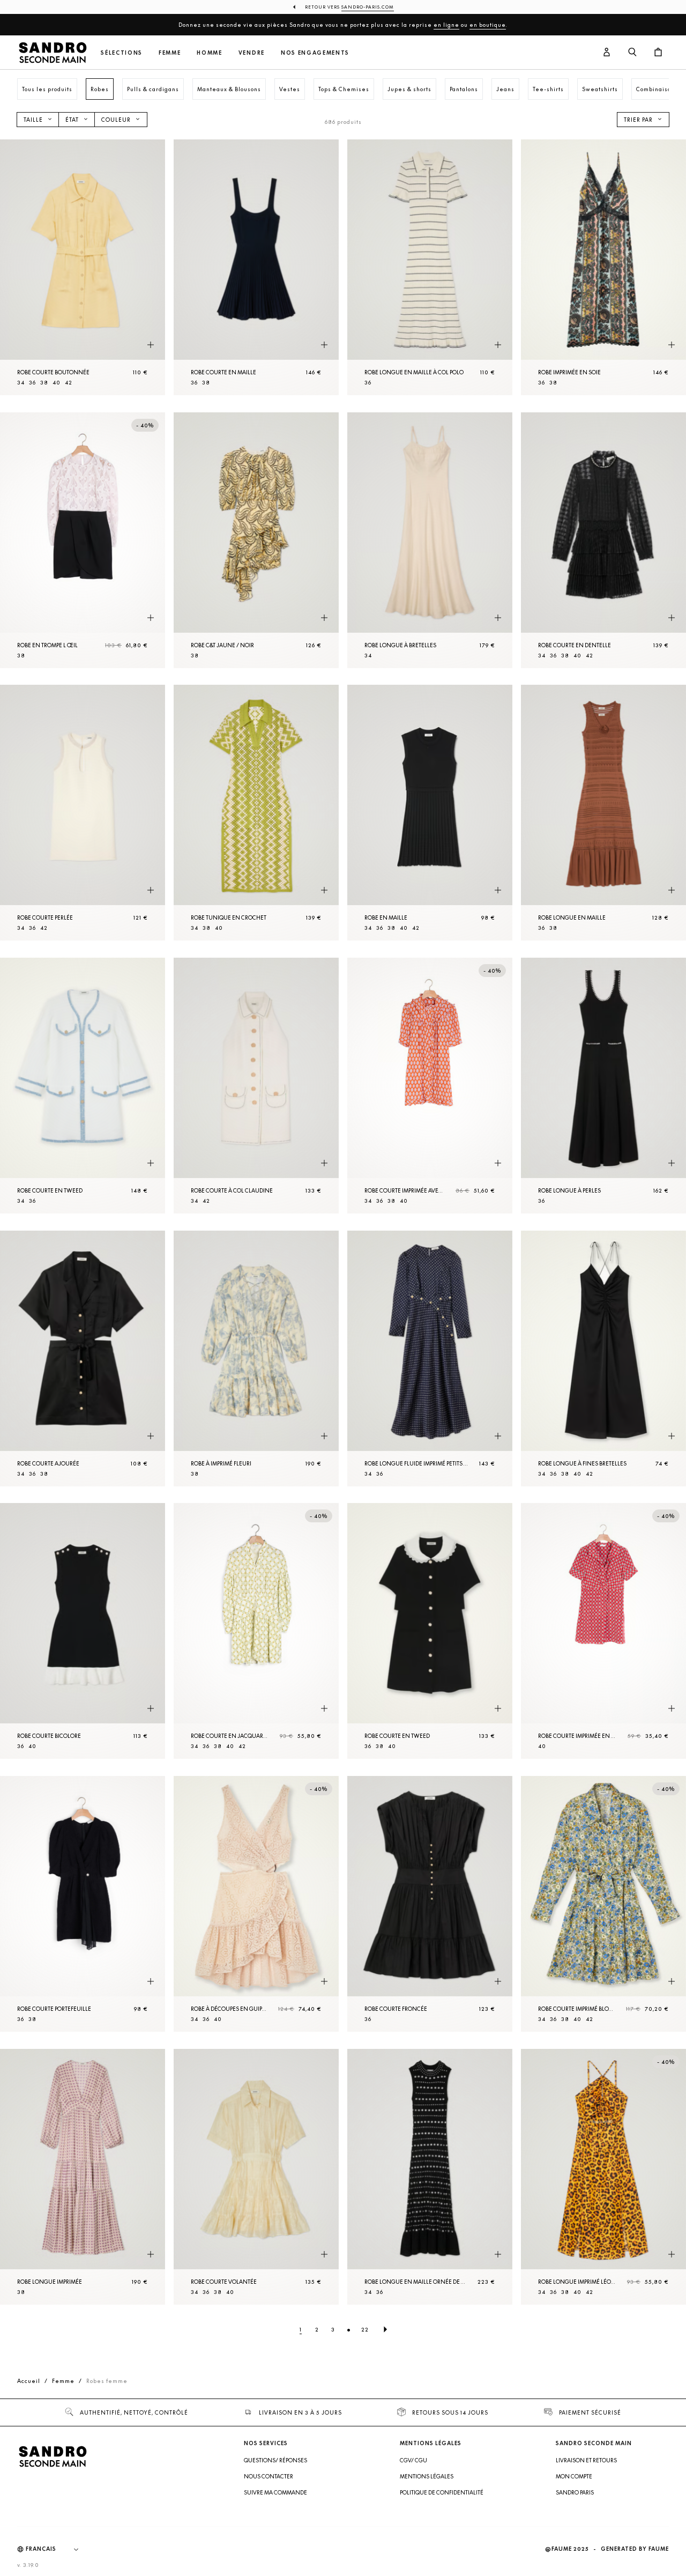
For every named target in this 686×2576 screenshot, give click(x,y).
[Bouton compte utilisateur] (607, 53)
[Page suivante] (385, 2329)
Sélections (122, 53)
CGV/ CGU (413, 2460)
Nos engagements (315, 53)
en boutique (488, 25)
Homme (209, 53)
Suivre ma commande (275, 2492)
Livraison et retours (586, 2460)
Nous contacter (269, 2476)
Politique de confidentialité (442, 2492)
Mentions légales (427, 2476)
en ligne (446, 25)
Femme (170, 53)
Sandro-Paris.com (368, 7)
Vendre (252, 53)
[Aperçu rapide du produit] (151, 345)
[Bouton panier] (658, 53)
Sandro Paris (575, 2492)
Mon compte (574, 2476)
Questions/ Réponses (275, 2460)
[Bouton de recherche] (632, 53)
